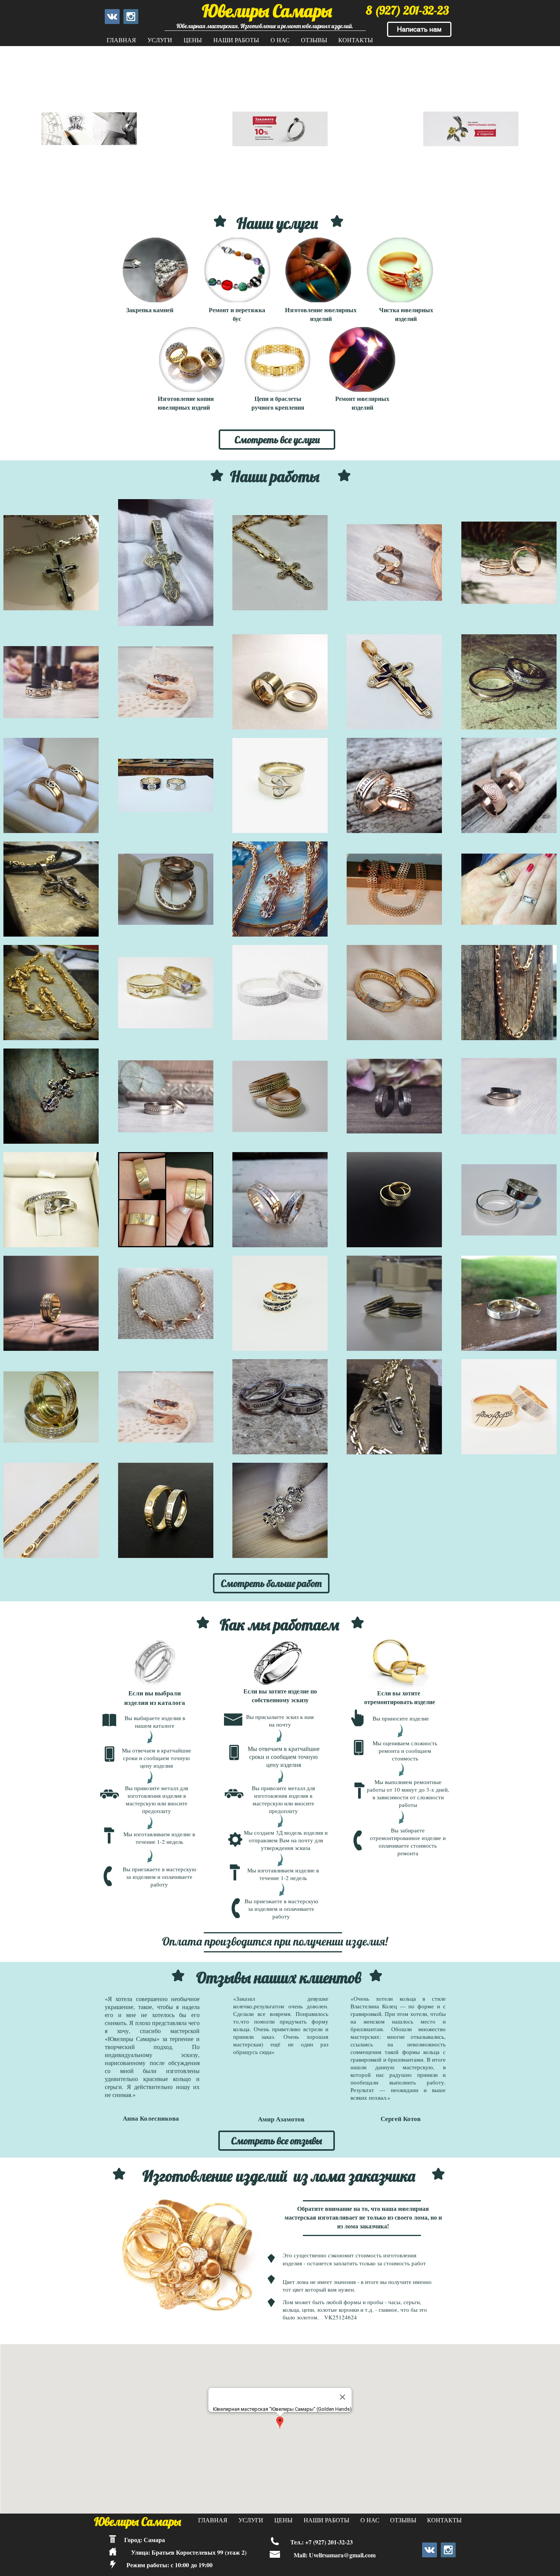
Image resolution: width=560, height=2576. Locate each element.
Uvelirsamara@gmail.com (342, 2555)
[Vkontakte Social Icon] (112, 17)
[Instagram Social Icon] (131, 17)
